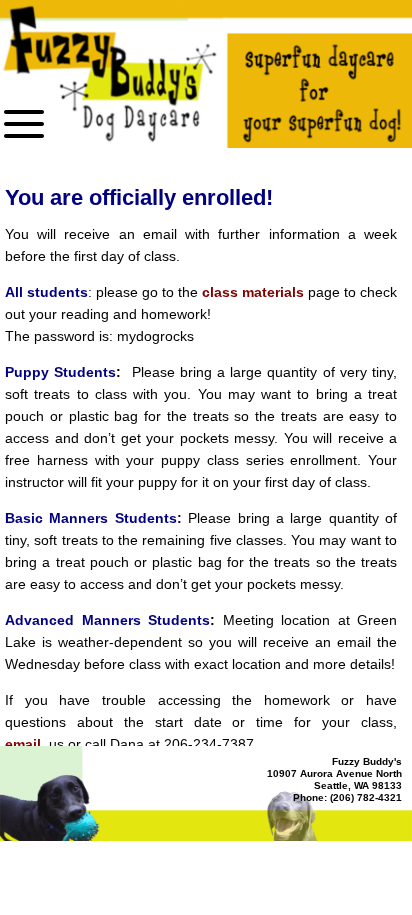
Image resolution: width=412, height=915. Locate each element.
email (23, 744)
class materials (253, 292)
